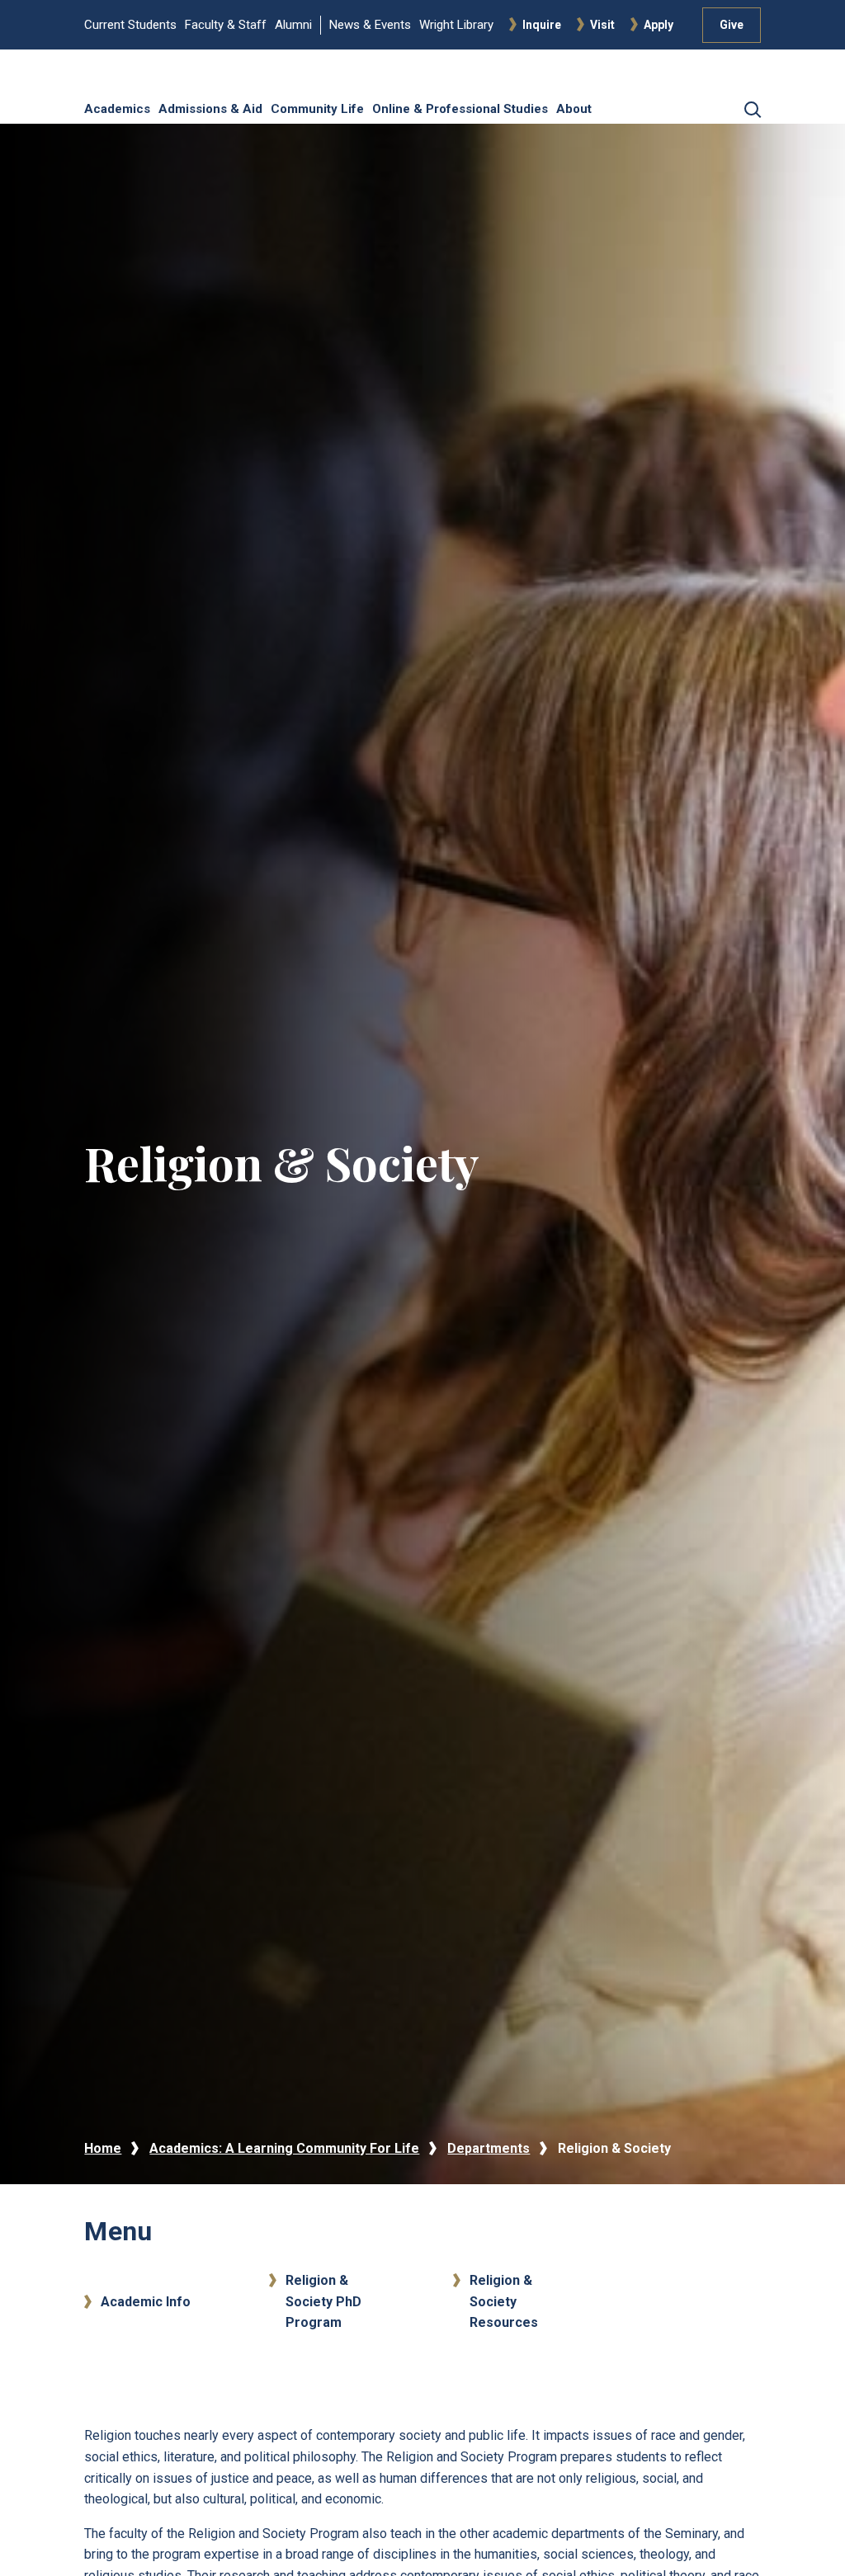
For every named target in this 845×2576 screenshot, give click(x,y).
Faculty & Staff (226, 25)
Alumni (293, 25)
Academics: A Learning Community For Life (284, 2148)
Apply (659, 25)
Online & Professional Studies (460, 109)
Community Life (317, 109)
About (574, 109)
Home (103, 2148)
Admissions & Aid (210, 109)
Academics (117, 109)
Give (732, 25)
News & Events (370, 25)
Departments (489, 2148)
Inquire (542, 25)
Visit (602, 25)
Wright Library (456, 25)
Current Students (130, 25)
